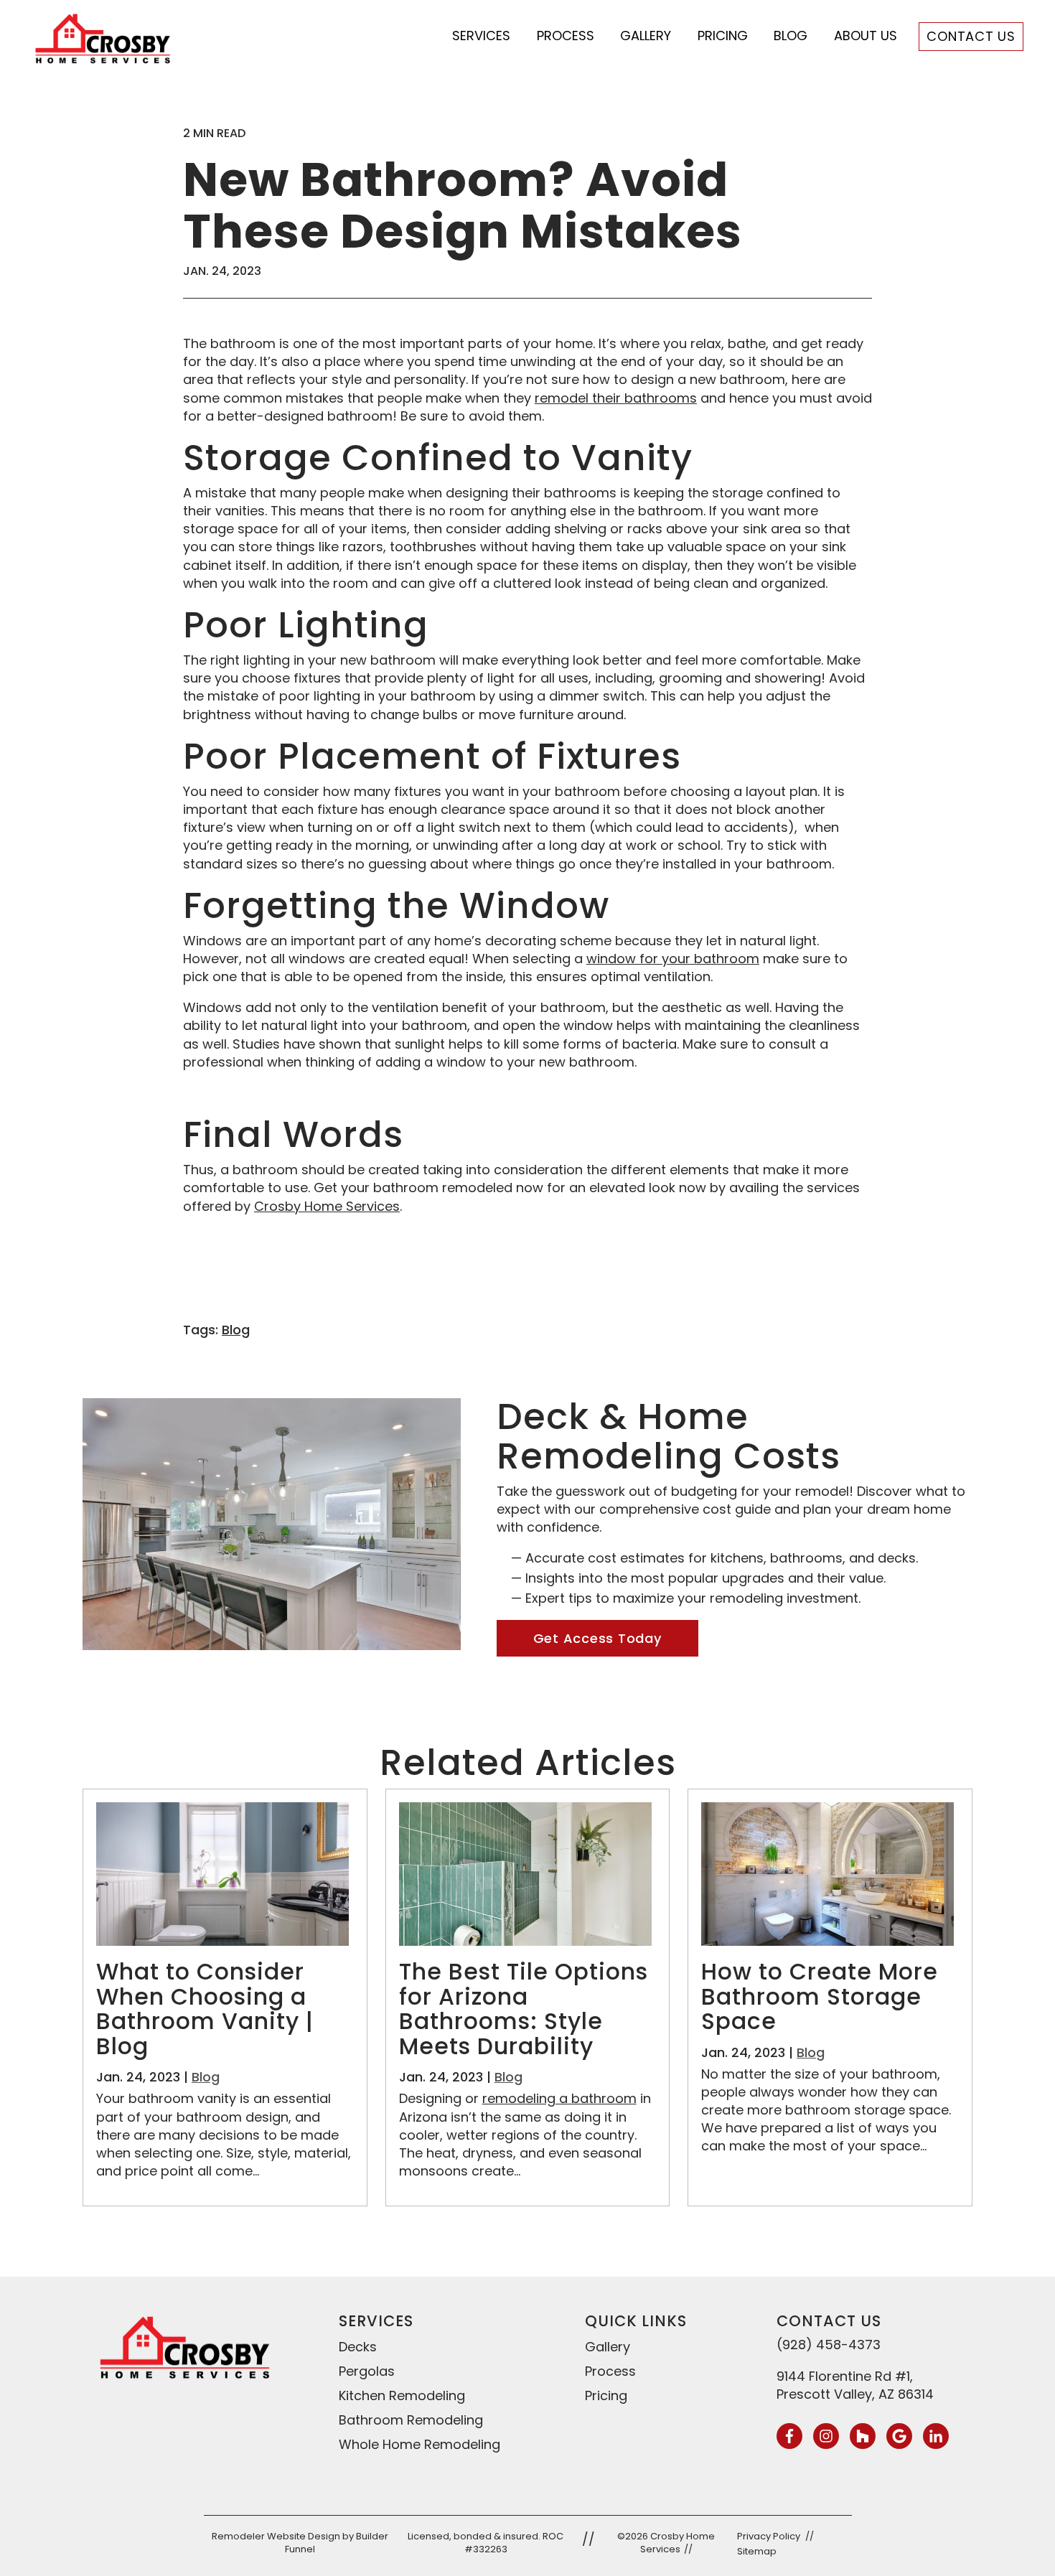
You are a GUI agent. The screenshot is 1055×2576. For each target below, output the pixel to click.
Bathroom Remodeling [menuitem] (411, 2420)
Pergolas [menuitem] (367, 2371)
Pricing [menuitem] (606, 2395)
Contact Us (971, 36)
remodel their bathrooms (616, 398)
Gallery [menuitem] (608, 2347)
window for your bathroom (673, 959)
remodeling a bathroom (559, 2098)
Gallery (646, 36)
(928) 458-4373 (829, 2345)
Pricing (723, 36)
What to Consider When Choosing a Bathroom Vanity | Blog (205, 2009)
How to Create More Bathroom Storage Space (820, 1996)
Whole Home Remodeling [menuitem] (419, 2444)
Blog (791, 36)
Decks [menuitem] (358, 2347)
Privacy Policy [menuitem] (769, 2536)
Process (566, 36)
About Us (866, 36)
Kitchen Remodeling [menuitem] (402, 2395)
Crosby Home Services (327, 1206)
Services (481, 36)
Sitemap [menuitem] (757, 2551)
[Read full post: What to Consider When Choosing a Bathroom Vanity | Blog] (222, 1941)
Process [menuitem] (610, 2371)
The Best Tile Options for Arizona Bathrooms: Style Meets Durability (524, 2009)
